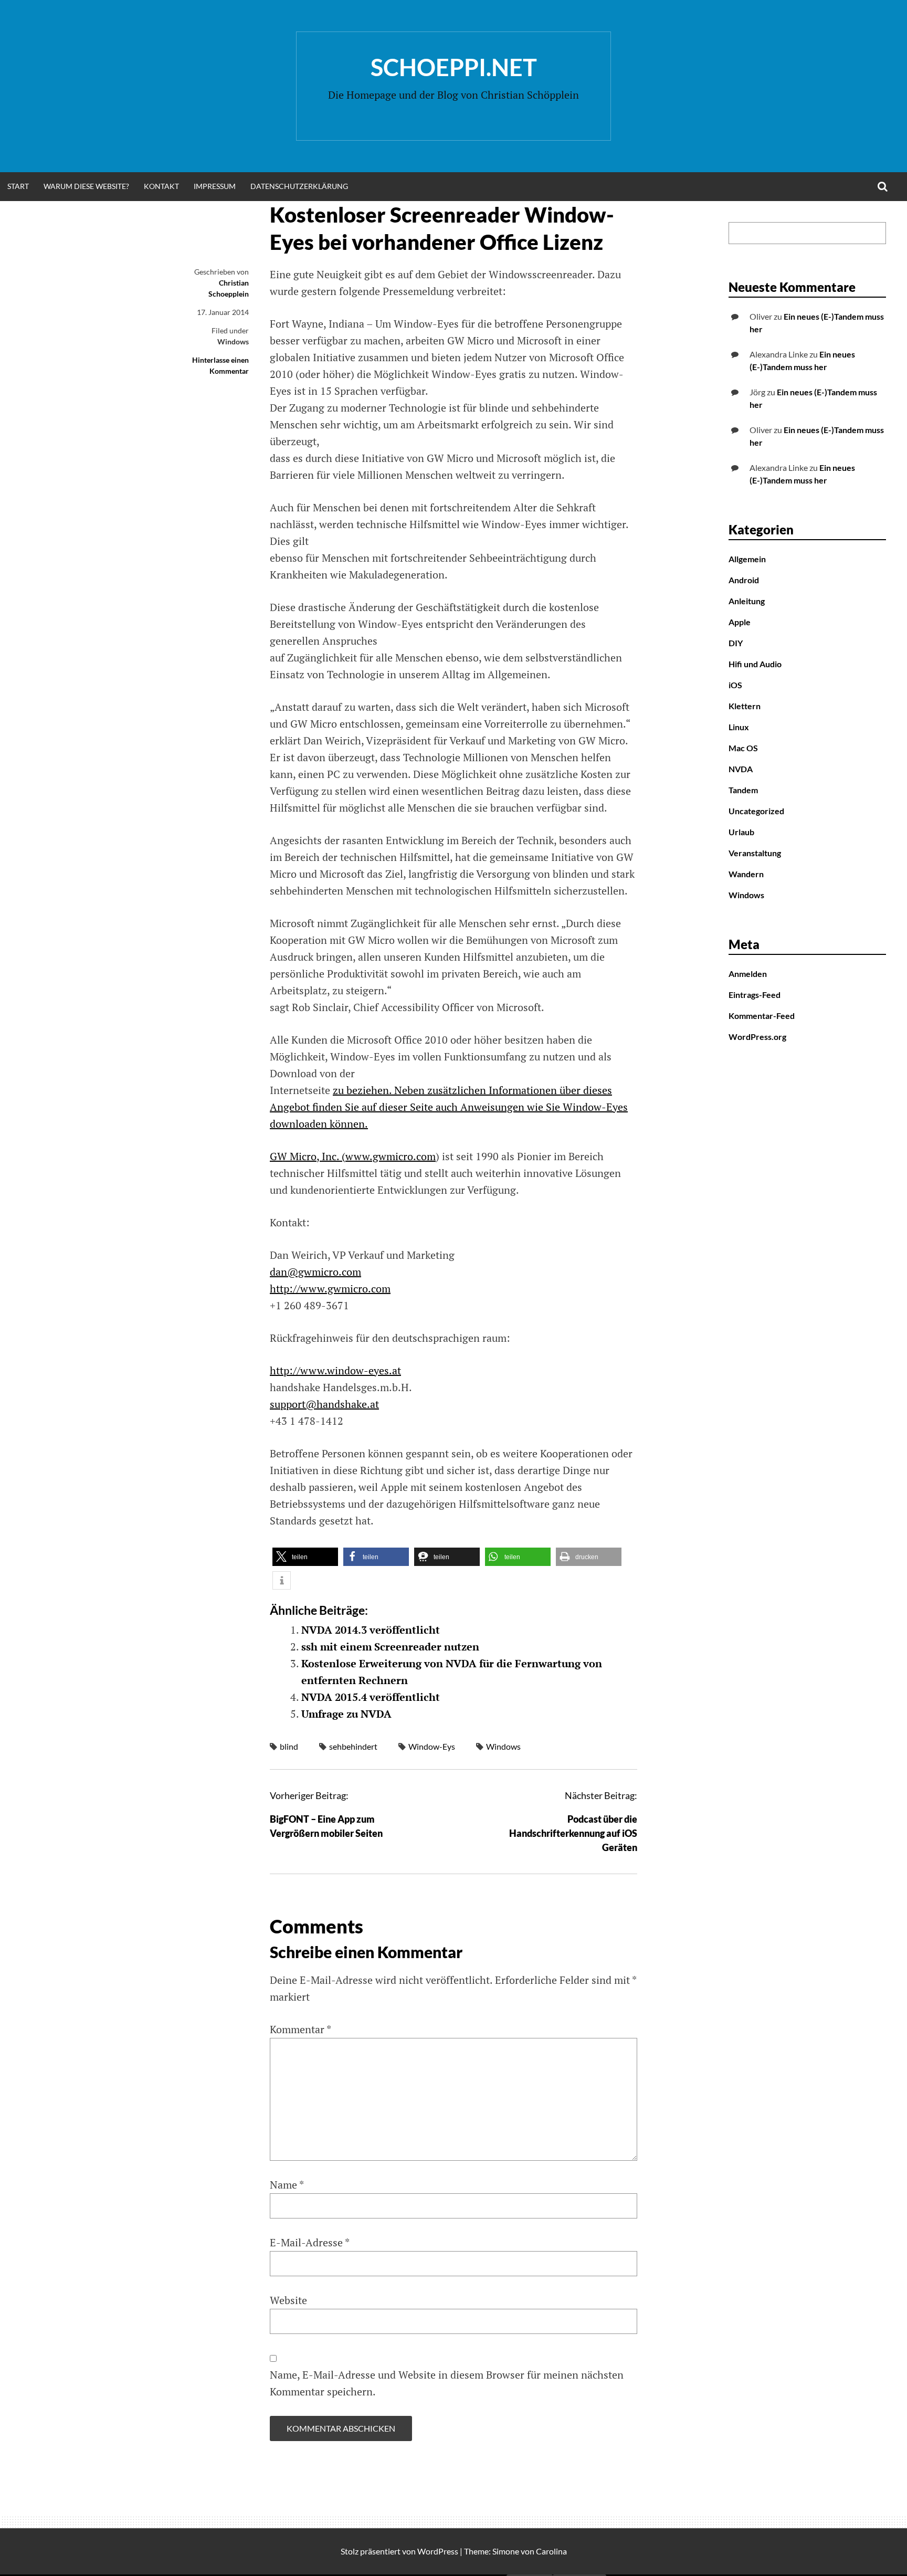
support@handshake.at (324, 1404)
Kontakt (161, 186)
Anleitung (747, 601)
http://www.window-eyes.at (335, 1370)
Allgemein (747, 559)
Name (287, 2185)
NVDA (741, 769)
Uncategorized (756, 811)
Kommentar (300, 2029)
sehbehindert (353, 1746)
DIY (736, 643)
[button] (305, 1557)
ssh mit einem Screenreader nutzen (390, 1647)
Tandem (743, 790)
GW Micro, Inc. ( (308, 1156)
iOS (735, 685)
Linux (739, 727)
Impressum (215, 186)
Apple (740, 622)
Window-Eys (432, 1746)
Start (18, 186)
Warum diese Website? (86, 186)
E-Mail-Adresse (310, 2242)
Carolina (551, 2551)
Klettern (745, 706)
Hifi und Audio (755, 664)
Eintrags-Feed (755, 995)
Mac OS (743, 748)
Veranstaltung (755, 853)
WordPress (438, 2551)
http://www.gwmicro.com (330, 1289)
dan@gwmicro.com (315, 1272)
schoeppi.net (454, 67)
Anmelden (748, 974)
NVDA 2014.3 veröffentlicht (371, 1630)
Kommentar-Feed (762, 1016)
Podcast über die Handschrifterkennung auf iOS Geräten (573, 1833)
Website (288, 2300)
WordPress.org (757, 1037)
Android (744, 580)
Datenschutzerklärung (299, 186)
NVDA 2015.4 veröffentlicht (371, 1697)
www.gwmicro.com (391, 1156)
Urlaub (741, 832)
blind (289, 1746)
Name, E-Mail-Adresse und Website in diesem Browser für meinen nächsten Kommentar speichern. (447, 2383)
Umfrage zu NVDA (346, 1714)
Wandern (746, 874)
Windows (233, 341)
